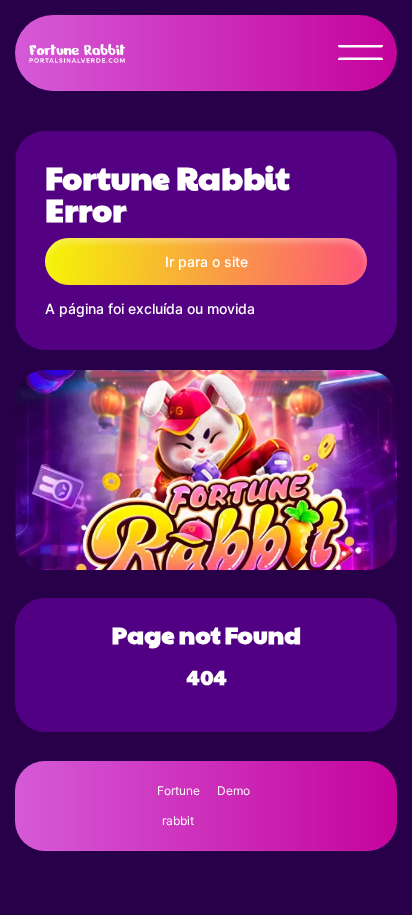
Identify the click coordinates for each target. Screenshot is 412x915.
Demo (233, 790)
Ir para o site (206, 261)
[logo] (80, 52)
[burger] (360, 52)
